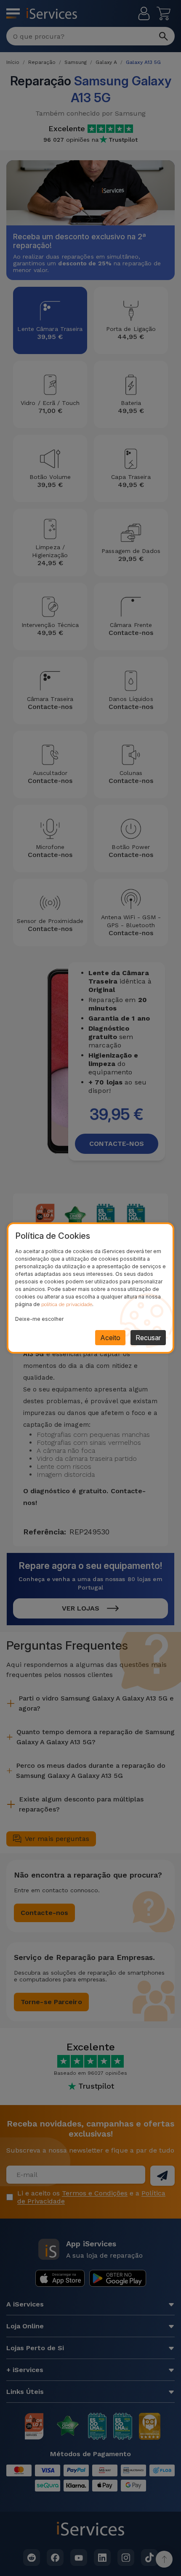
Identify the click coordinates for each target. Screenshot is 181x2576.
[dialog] (90, 1288)
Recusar (148, 1338)
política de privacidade (67, 1304)
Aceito (110, 1338)
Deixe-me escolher (39, 1319)
